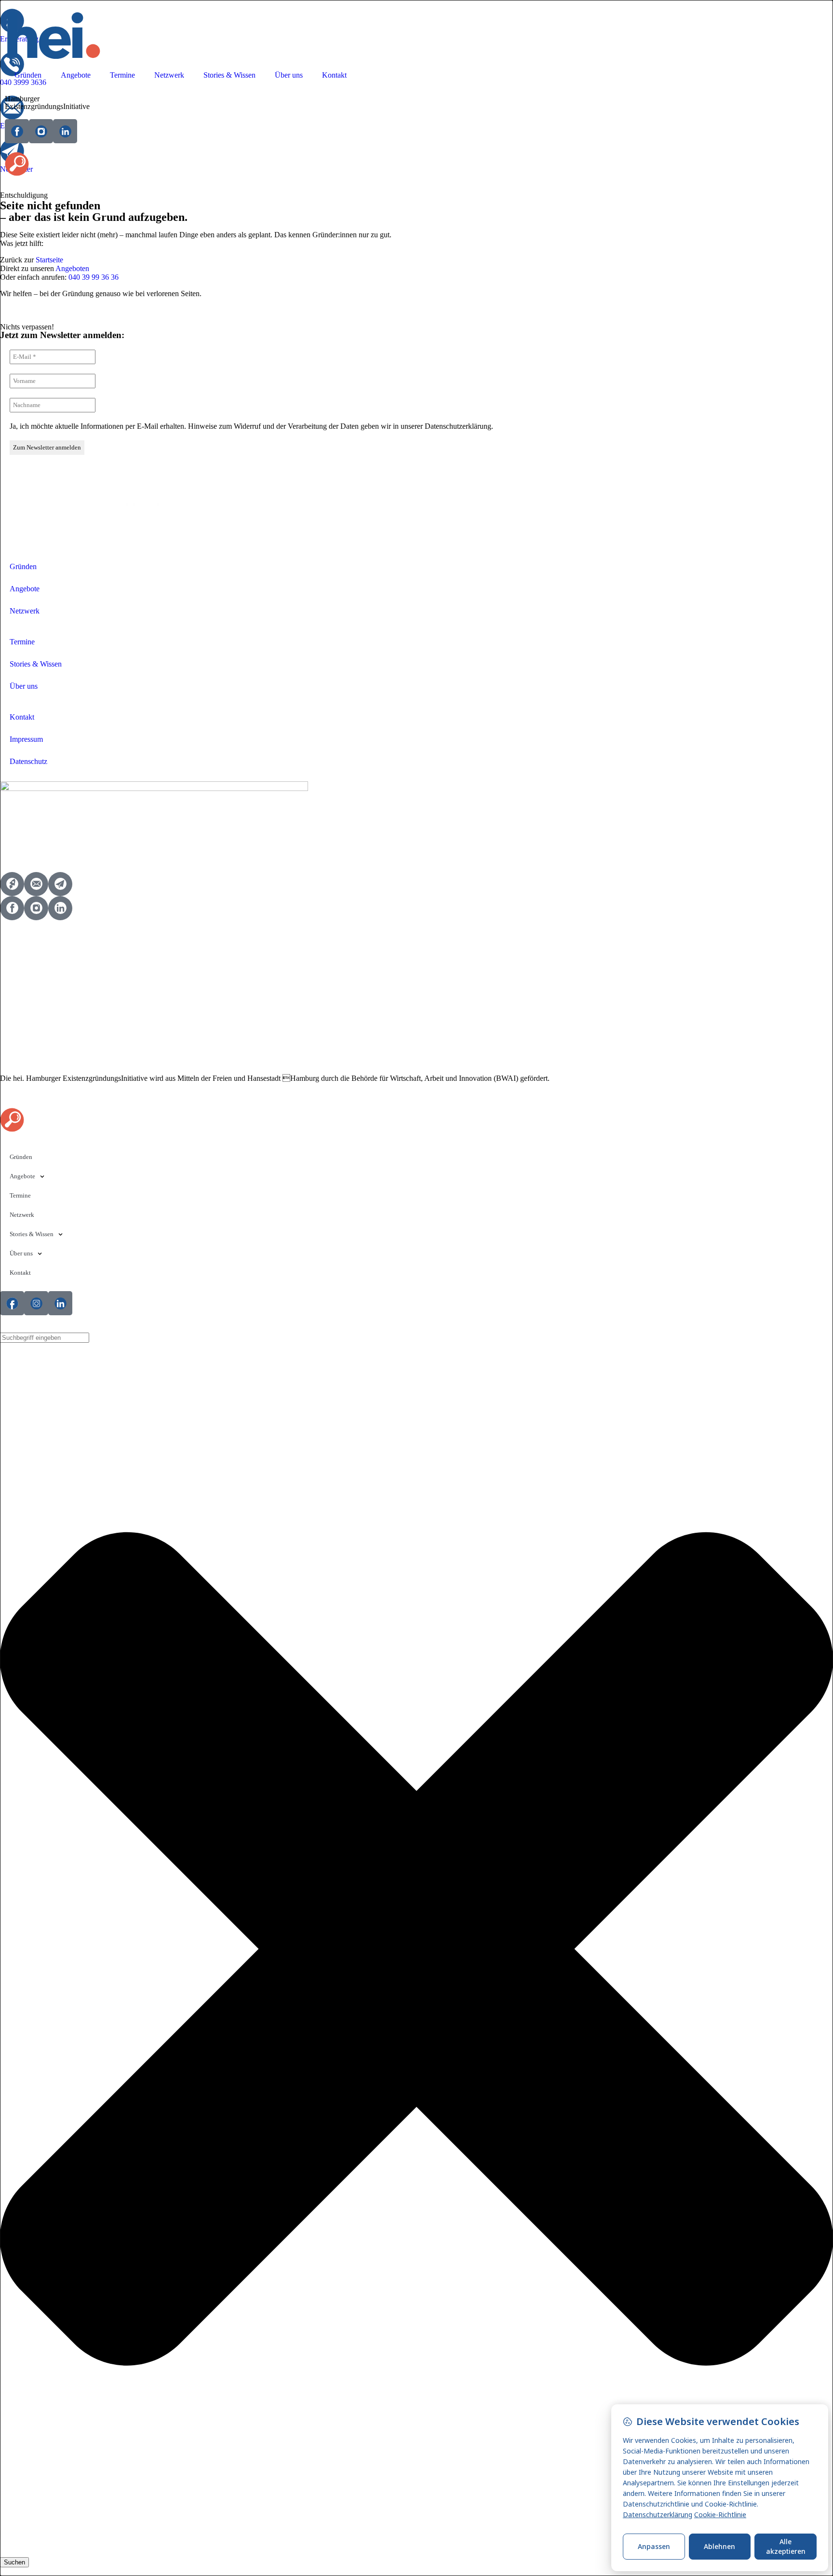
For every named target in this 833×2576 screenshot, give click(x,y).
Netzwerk (169, 75)
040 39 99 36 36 (94, 277)
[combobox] (45, 1338)
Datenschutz (28, 761)
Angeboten (72, 268)
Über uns (289, 75)
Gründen (28, 75)
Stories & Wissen (229, 75)
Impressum (26, 739)
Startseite (49, 260)
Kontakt (334, 75)
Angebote (76, 75)
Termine (122, 75)
